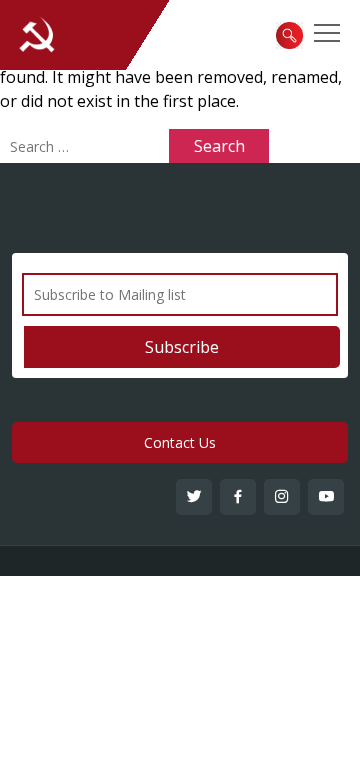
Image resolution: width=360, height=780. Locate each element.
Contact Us (180, 442)
